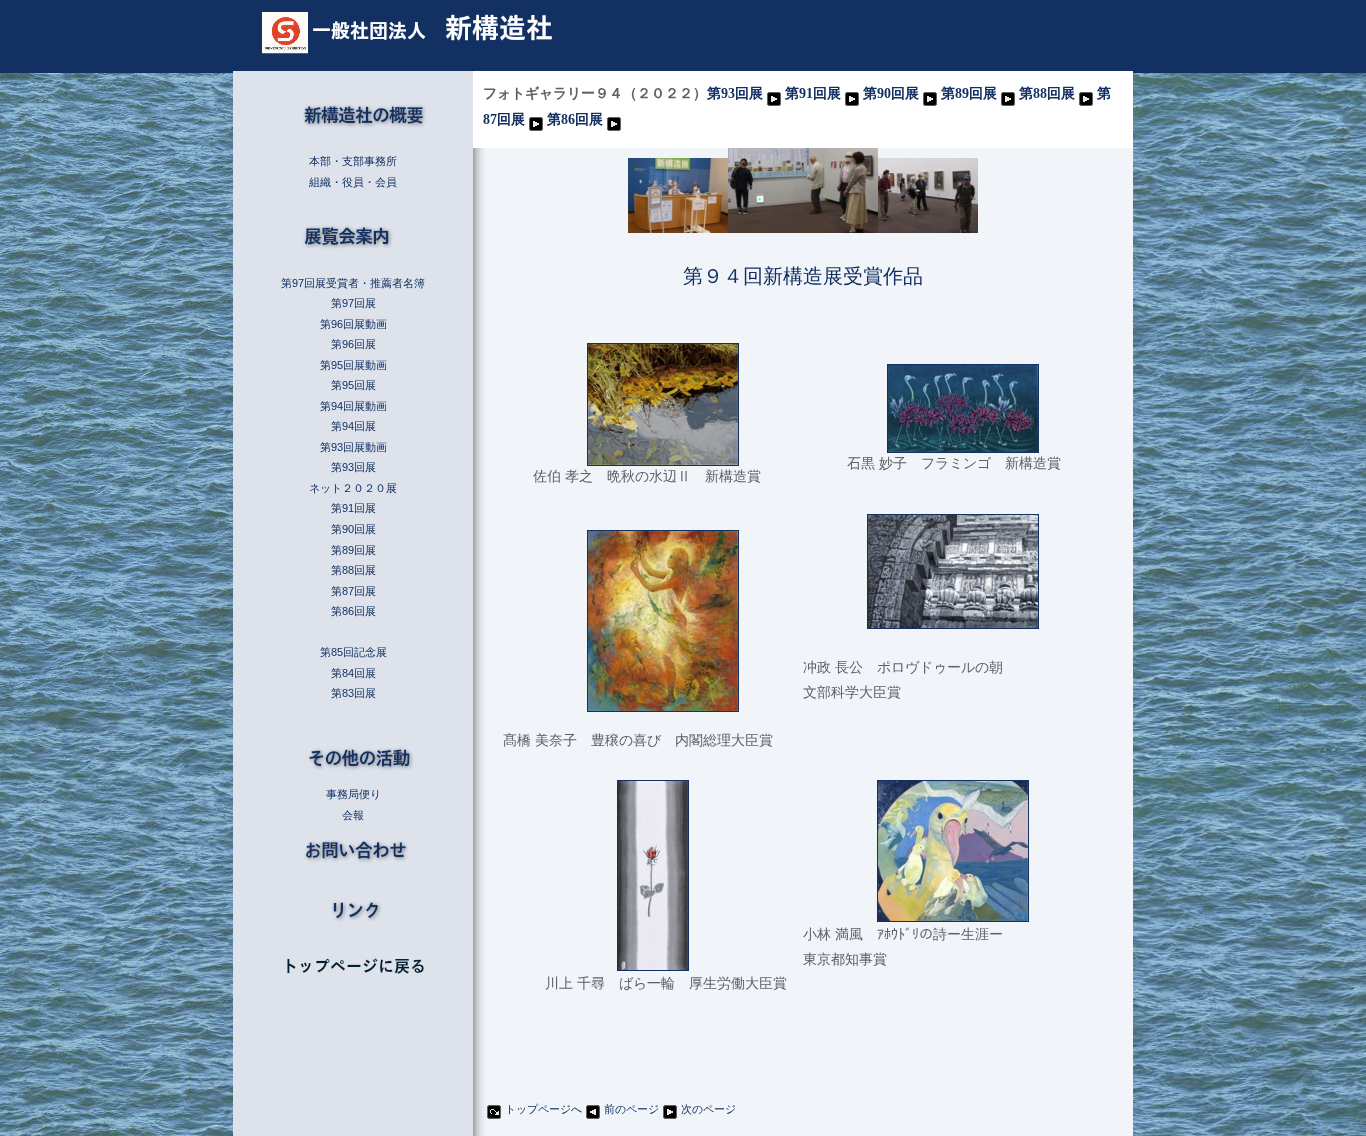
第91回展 (813, 93)
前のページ (631, 1109)
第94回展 (353, 426)
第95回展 (353, 385)
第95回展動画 (353, 365)
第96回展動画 (353, 324)
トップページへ (543, 1109)
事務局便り (353, 794)
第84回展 (353, 673)
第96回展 (353, 344)
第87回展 (353, 591)
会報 (353, 815)
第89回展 (969, 93)
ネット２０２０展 (353, 488)
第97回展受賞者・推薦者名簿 (353, 283)
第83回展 (353, 693)
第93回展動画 (353, 447)
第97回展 (353, 303)
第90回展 (891, 93)
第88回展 (1047, 93)
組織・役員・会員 (353, 182)
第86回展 (575, 119)
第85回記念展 (353, 652)
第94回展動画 (353, 406)
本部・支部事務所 (353, 161)
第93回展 (735, 93)
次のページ (708, 1109)
